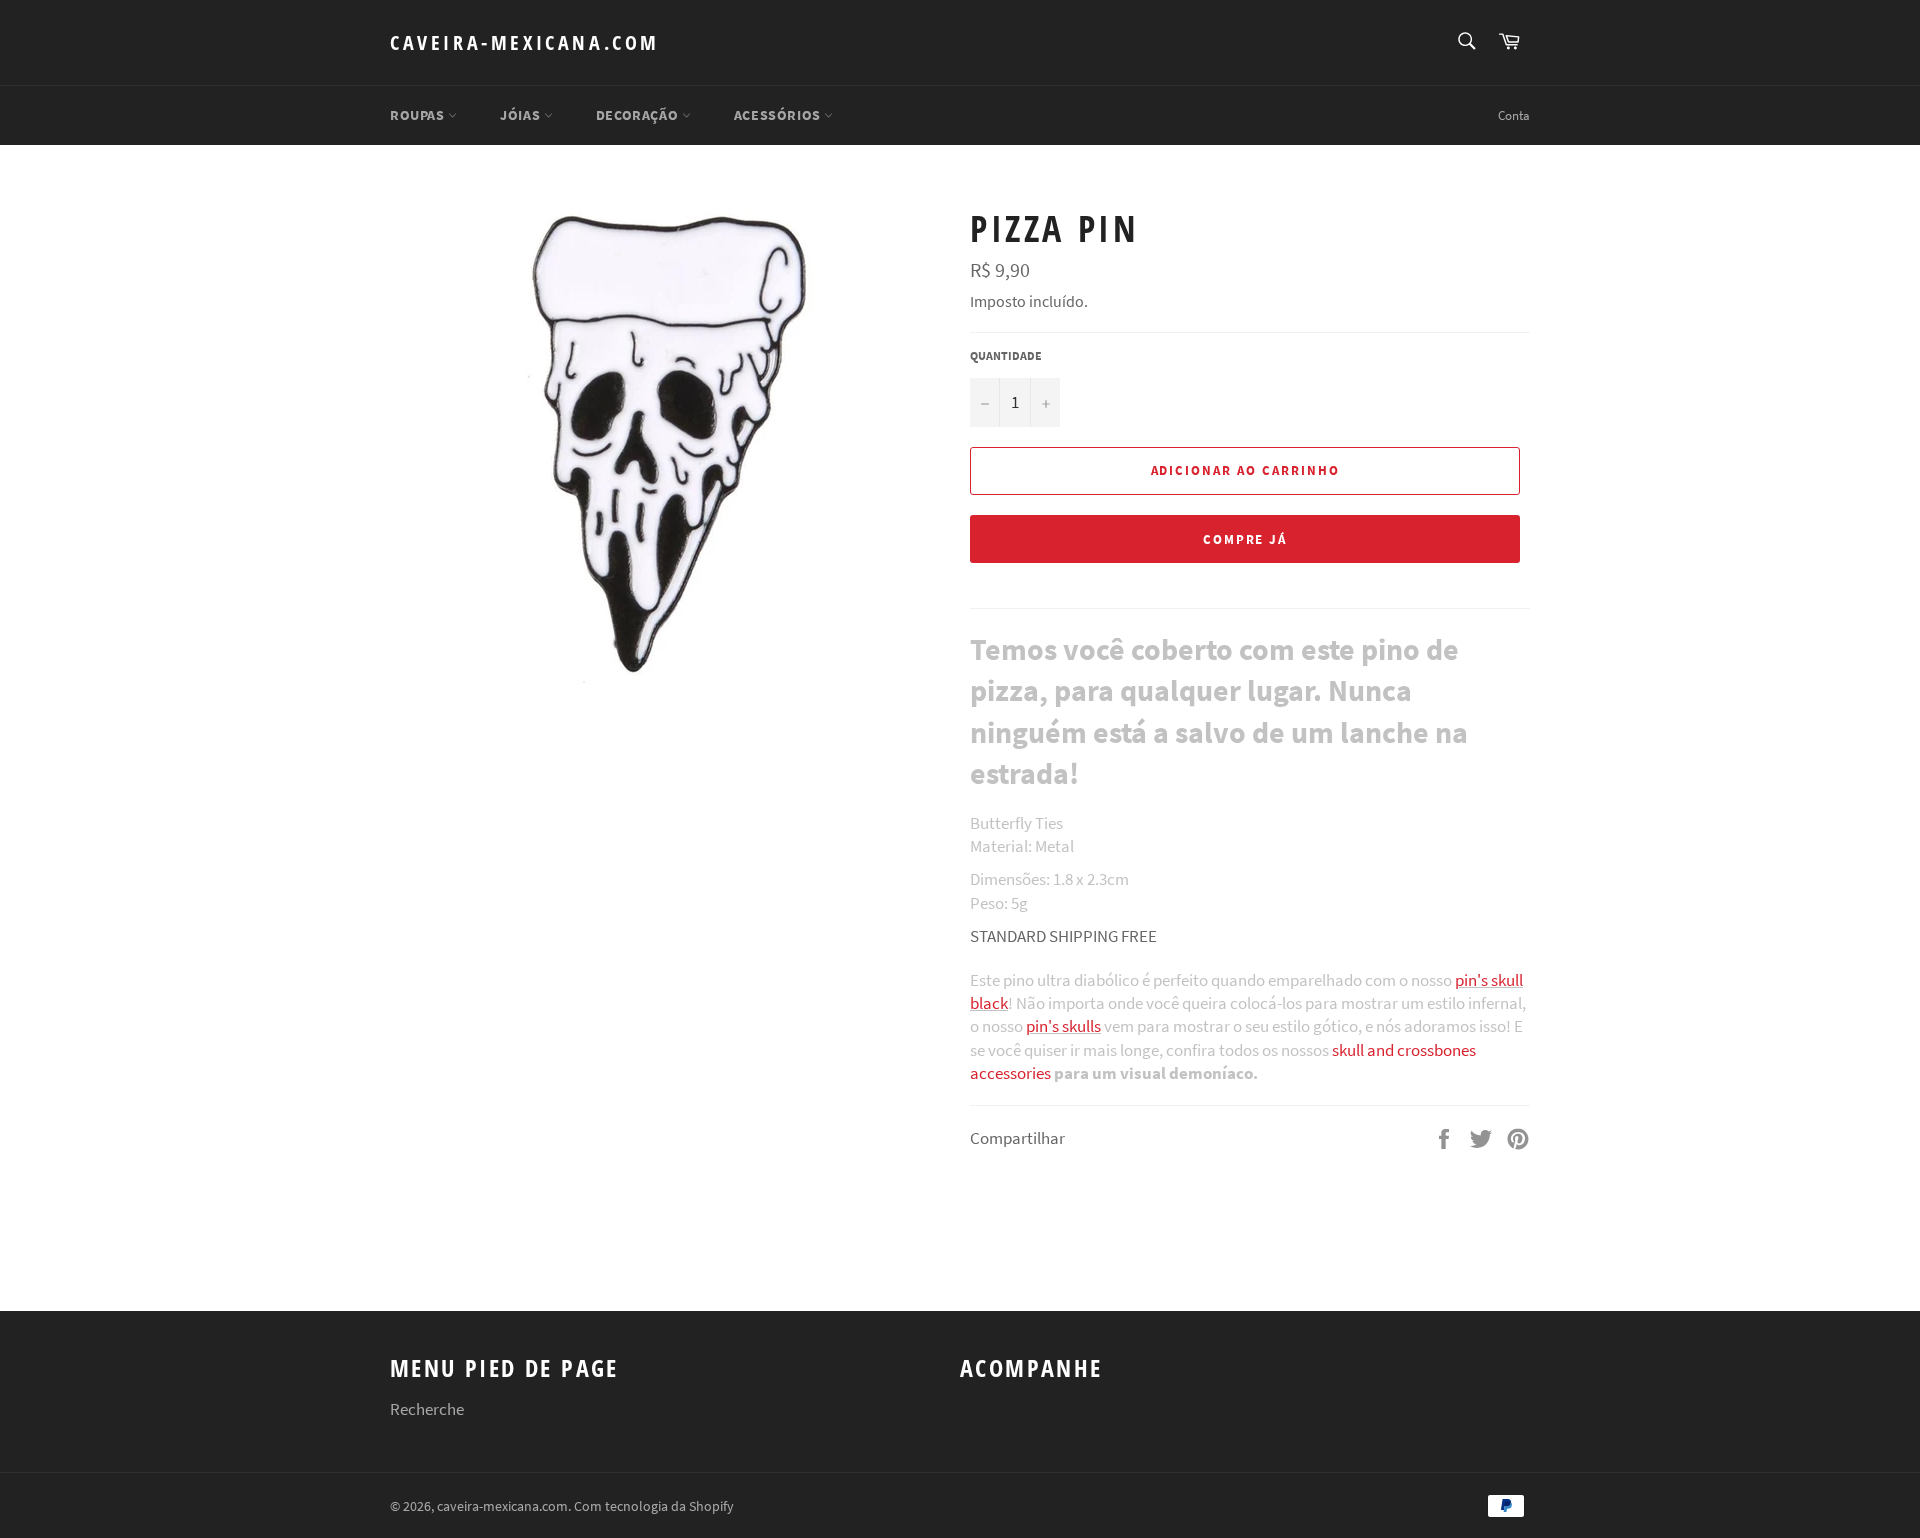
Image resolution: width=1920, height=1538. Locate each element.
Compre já (1245, 539)
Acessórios (779, 115)
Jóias (522, 115)
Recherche (427, 1409)
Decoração (639, 115)
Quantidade (1006, 355)
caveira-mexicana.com (525, 42)
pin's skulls (1063, 1026)
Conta (1514, 115)
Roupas (419, 115)
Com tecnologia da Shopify (654, 1506)
